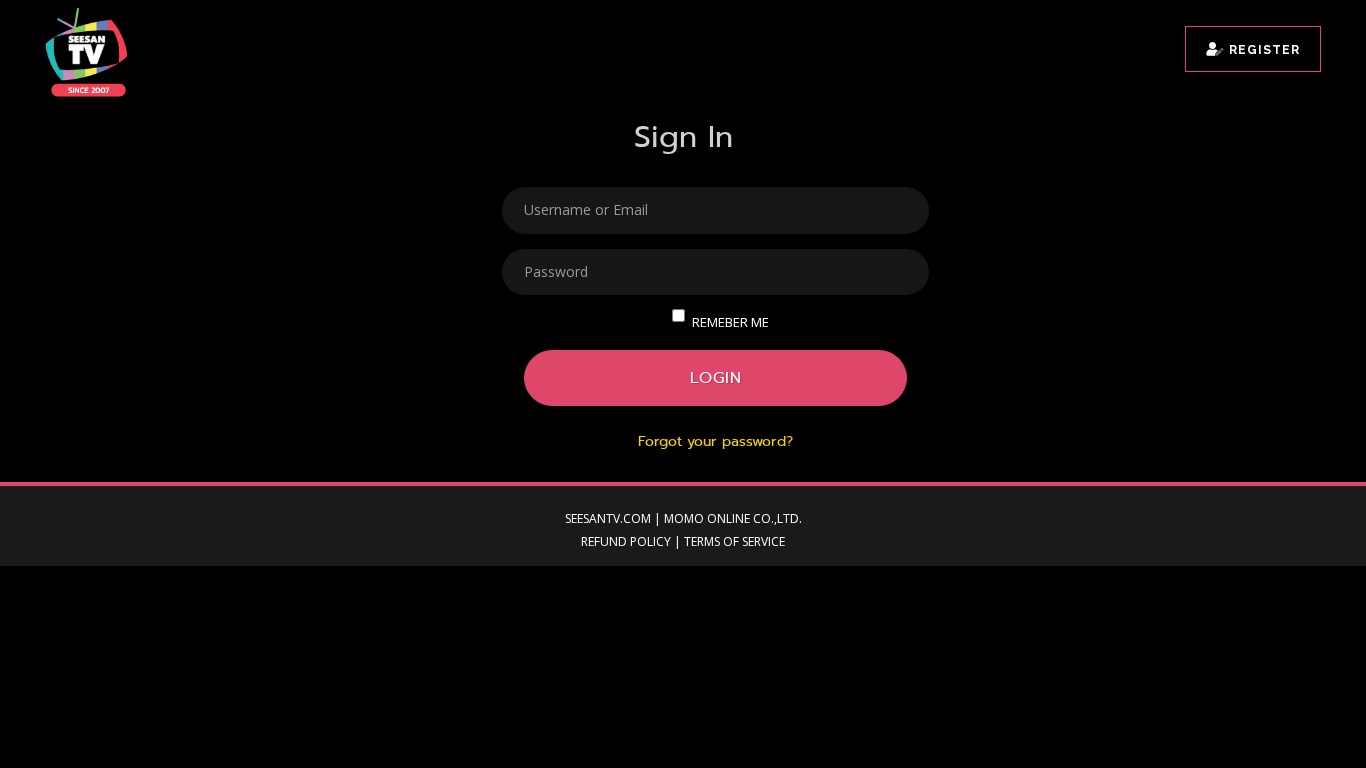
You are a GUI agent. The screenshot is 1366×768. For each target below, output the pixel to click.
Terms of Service (734, 541)
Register (1262, 50)
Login (716, 377)
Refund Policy (626, 541)
